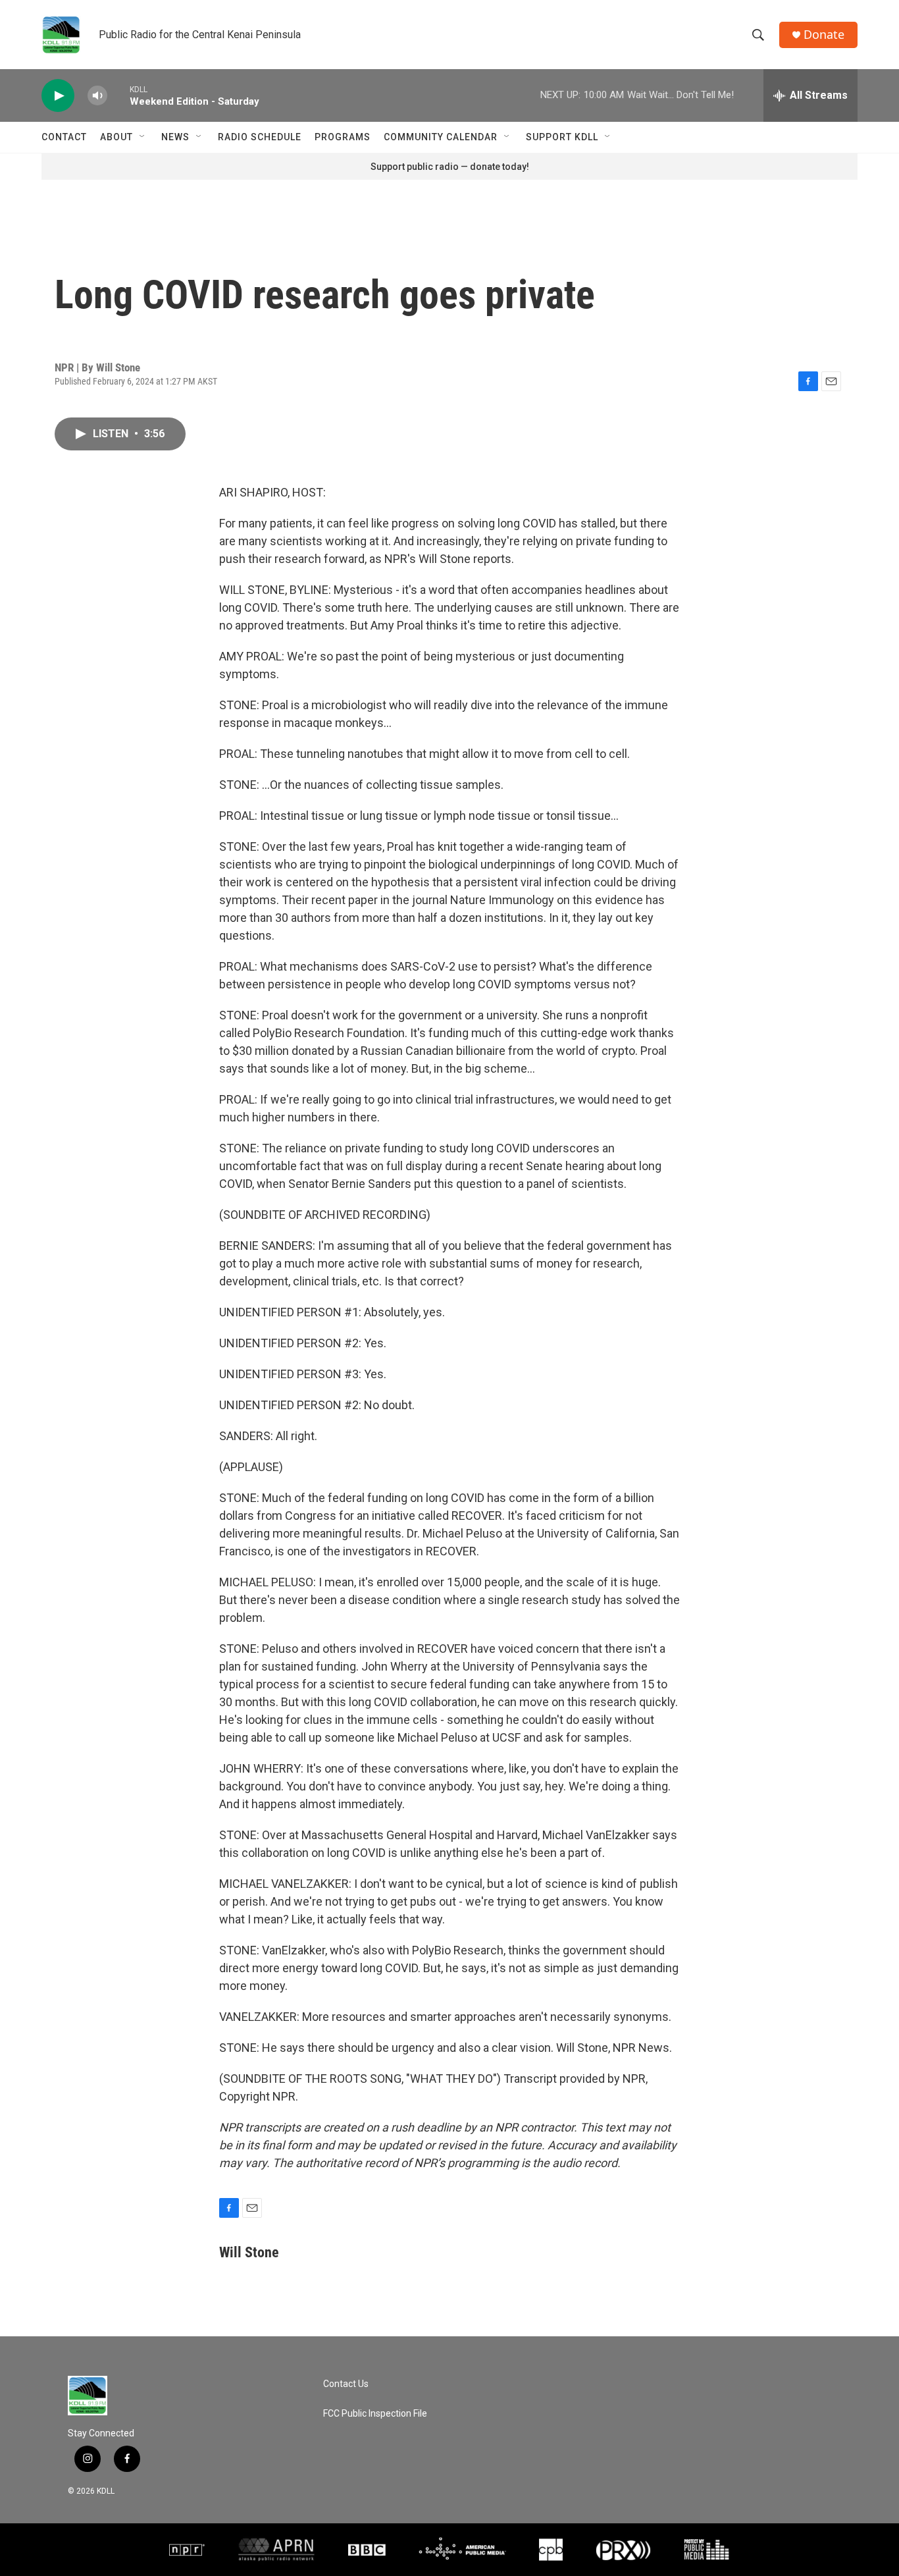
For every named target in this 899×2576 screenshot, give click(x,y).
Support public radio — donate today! (450, 167)
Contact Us (346, 2384)
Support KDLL (562, 137)
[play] (58, 96)
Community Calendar (441, 137)
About (116, 137)
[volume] (97, 96)
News (175, 137)
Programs (343, 137)
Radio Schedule (260, 137)
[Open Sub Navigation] (143, 137)
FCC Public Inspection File (375, 2414)
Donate (824, 35)
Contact (64, 137)
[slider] (118, 95)
